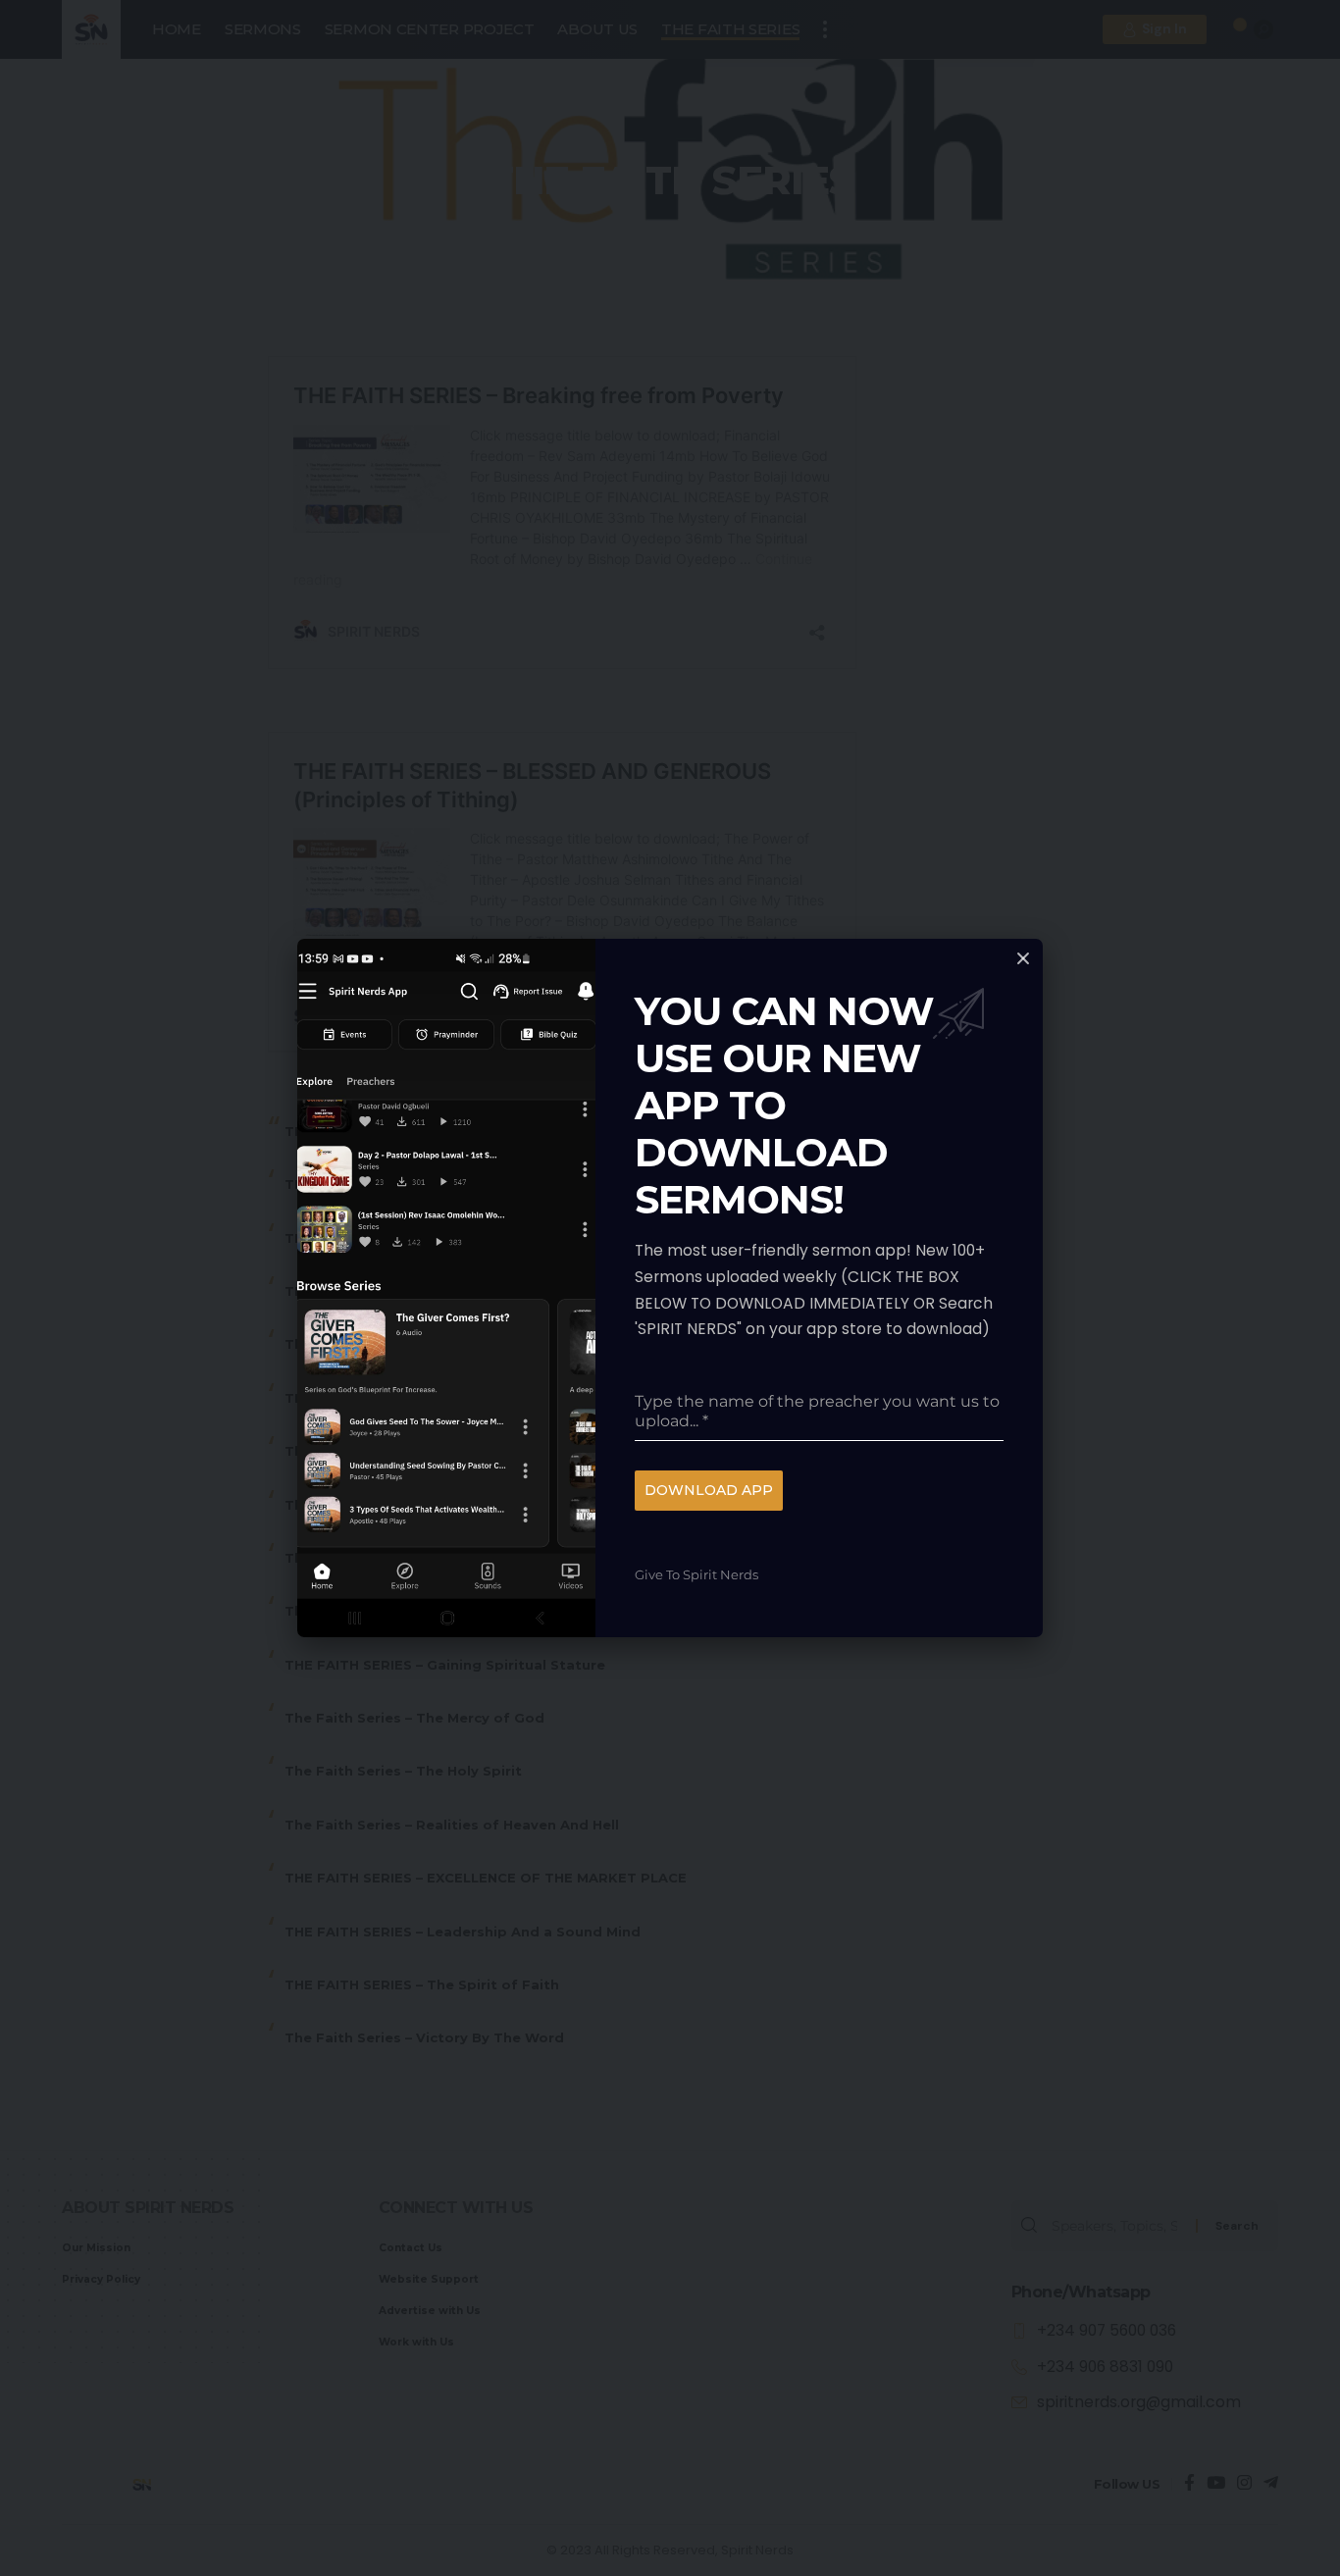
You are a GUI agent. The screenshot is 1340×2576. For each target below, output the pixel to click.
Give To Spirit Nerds (696, 1574)
